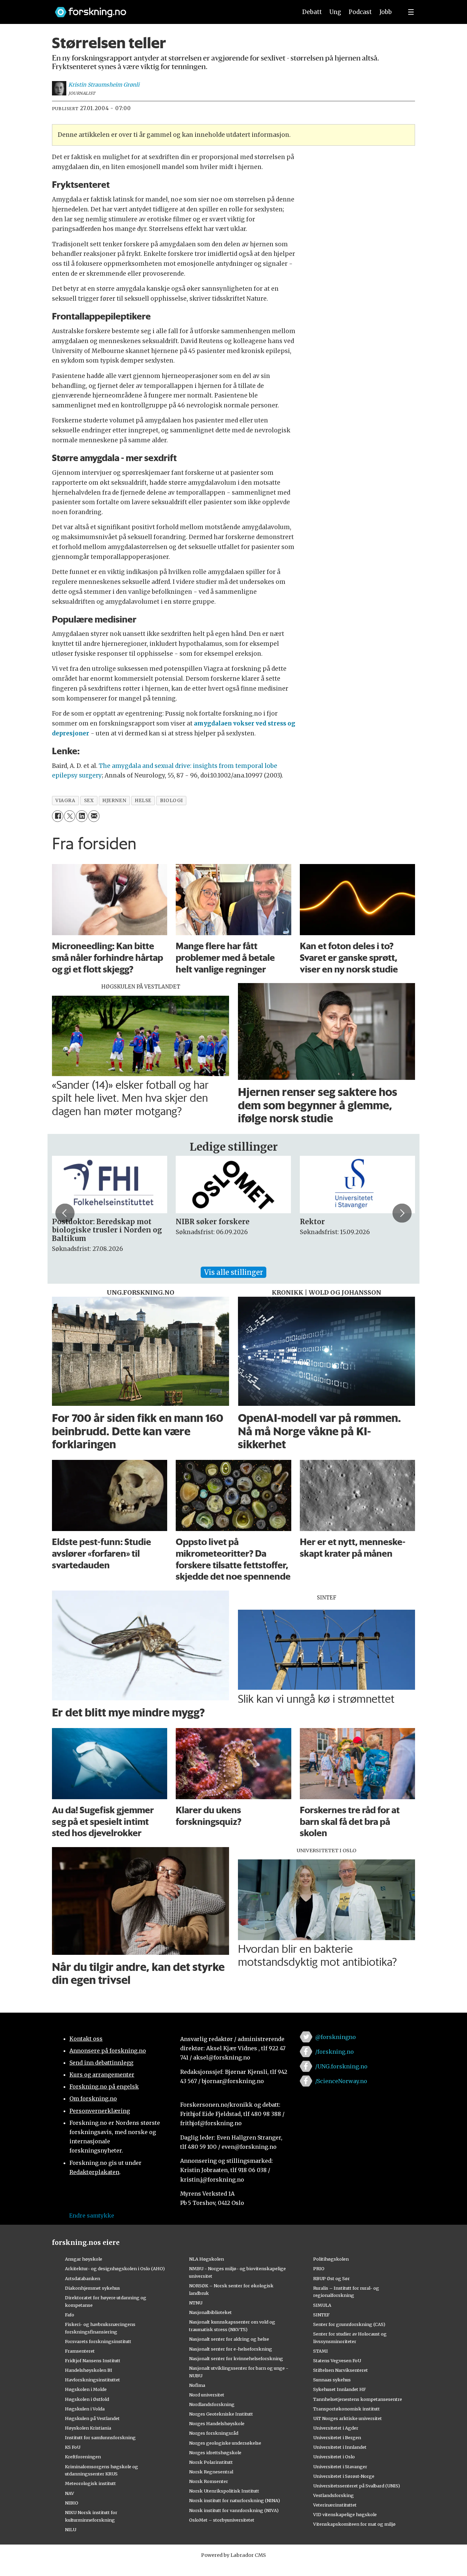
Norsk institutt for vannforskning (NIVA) (234, 2510)
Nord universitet (207, 2395)
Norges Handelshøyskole (217, 2423)
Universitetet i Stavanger (340, 2467)
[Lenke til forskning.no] (170, 9)
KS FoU (73, 2447)
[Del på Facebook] (58, 816)
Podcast (360, 12)
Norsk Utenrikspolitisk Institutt (224, 2491)
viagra (65, 801)
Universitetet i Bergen (337, 2437)
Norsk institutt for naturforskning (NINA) (235, 2500)
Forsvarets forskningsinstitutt (98, 2341)
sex (89, 801)
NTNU (196, 2303)
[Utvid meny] (411, 12)
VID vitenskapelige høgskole (345, 2514)
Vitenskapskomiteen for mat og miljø (354, 2524)
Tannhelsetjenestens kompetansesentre (358, 2399)
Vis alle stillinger (233, 1272)
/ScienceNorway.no (341, 2081)
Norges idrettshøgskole (215, 2453)
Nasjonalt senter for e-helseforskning (231, 2349)
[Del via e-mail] (94, 816)
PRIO (319, 2268)
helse (143, 801)
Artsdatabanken (83, 2278)
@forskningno (336, 2037)
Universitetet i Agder (336, 2428)
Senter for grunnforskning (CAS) (349, 2324)
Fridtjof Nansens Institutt (93, 2361)
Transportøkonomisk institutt (346, 2409)
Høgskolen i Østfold (87, 2399)
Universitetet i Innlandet (340, 2447)
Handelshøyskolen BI (89, 2370)
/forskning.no (335, 2052)
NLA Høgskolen (206, 2259)
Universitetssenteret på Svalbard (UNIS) (357, 2486)
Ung (335, 12)
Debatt (312, 12)
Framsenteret (80, 2351)
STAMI (321, 2351)
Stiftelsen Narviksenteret (341, 2370)
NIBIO (72, 2503)
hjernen (114, 801)
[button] (65, 1213)
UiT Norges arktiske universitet (348, 2418)
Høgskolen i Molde (86, 2389)
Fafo (70, 2315)
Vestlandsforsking (333, 2495)
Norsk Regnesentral (211, 2472)
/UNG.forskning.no (341, 2066)
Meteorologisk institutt (90, 2483)
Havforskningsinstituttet (92, 2380)
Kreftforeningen (83, 2457)
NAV (70, 2493)
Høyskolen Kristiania (88, 2428)
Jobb (386, 12)
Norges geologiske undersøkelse (225, 2443)
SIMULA (322, 2305)
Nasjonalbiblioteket (210, 2312)
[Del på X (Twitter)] (70, 816)
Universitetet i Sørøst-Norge (344, 2476)
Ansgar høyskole (84, 2259)
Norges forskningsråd (214, 2433)
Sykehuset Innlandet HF (339, 2389)
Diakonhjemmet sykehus (92, 2288)
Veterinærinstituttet (335, 2505)
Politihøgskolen (331, 2259)
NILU (71, 2529)
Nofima (197, 2385)
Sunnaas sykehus (332, 2380)
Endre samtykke (92, 2215)
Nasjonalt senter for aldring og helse (229, 2339)
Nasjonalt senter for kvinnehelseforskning (236, 2358)
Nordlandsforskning (212, 2404)
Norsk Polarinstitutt (211, 2462)
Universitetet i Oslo (334, 2457)
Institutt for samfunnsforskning (100, 2437)
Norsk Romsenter (209, 2481)
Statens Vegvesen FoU (337, 2361)
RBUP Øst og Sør (331, 2278)
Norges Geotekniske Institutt (221, 2414)
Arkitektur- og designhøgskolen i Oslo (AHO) (115, 2268)
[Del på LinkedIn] (82, 816)
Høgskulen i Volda (85, 2409)
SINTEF (321, 2315)
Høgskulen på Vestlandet (92, 2418)
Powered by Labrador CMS (233, 2555)
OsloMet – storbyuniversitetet (222, 2520)
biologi (171, 801)
